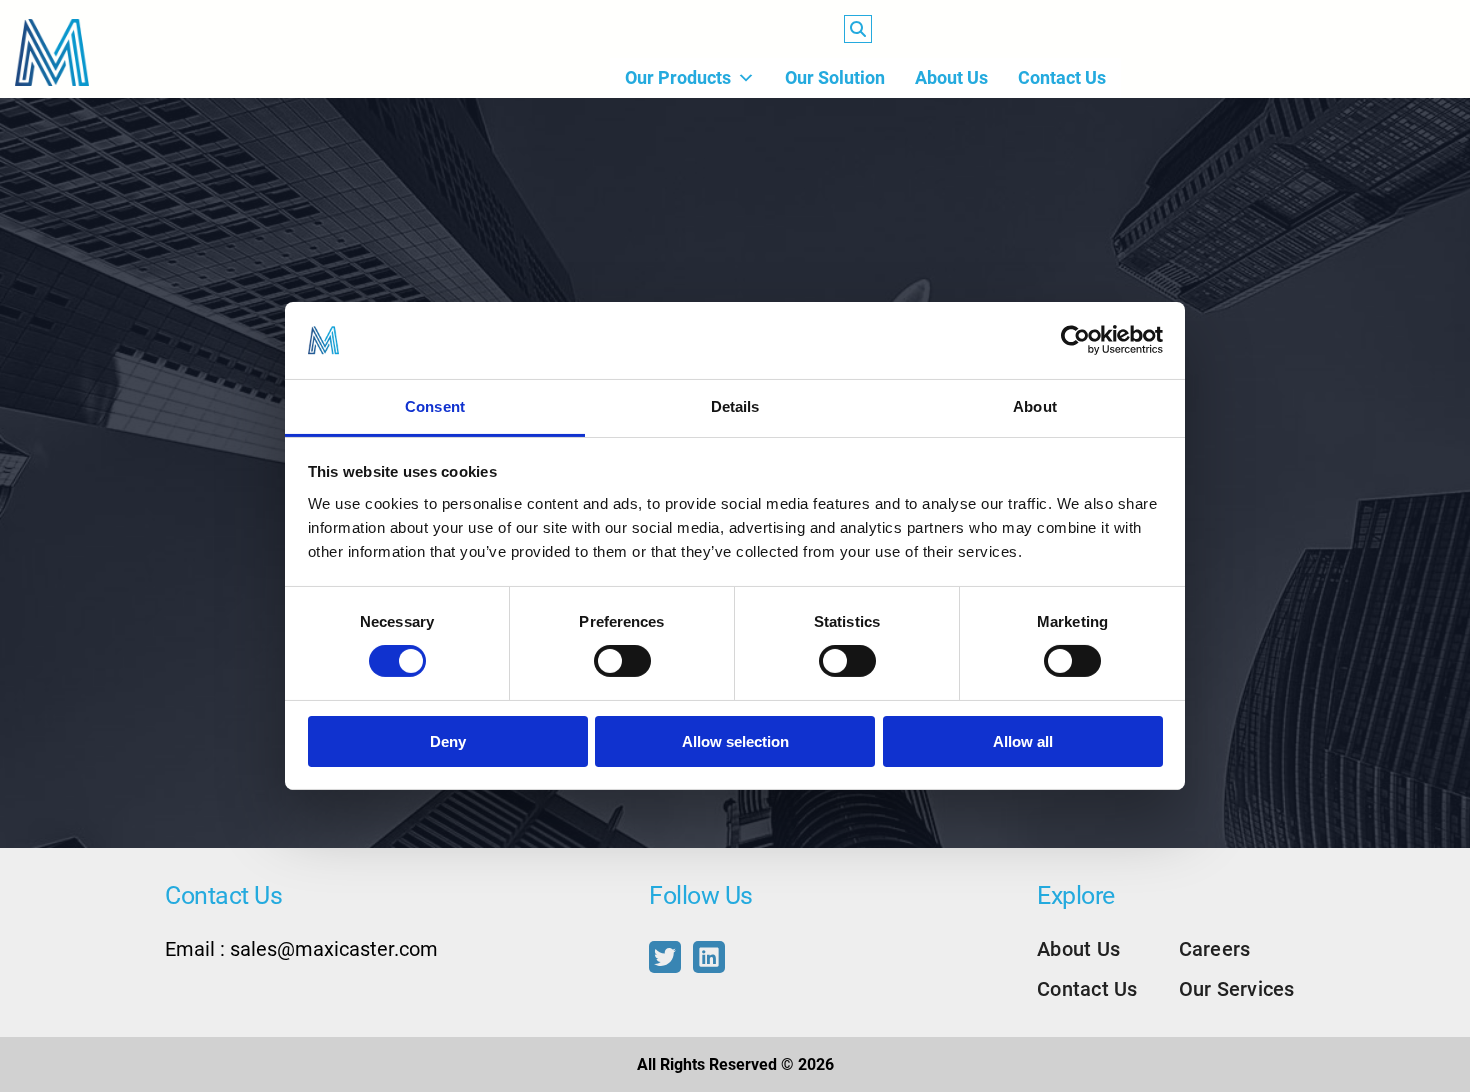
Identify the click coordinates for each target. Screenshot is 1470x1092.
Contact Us (1062, 77)
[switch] (622, 661)
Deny (448, 741)
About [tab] (1035, 406)
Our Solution (835, 77)
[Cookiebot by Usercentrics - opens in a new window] (1075, 340)
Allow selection (735, 741)
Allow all (1023, 741)
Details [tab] (735, 406)
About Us (951, 77)
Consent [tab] (435, 406)
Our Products (678, 77)
